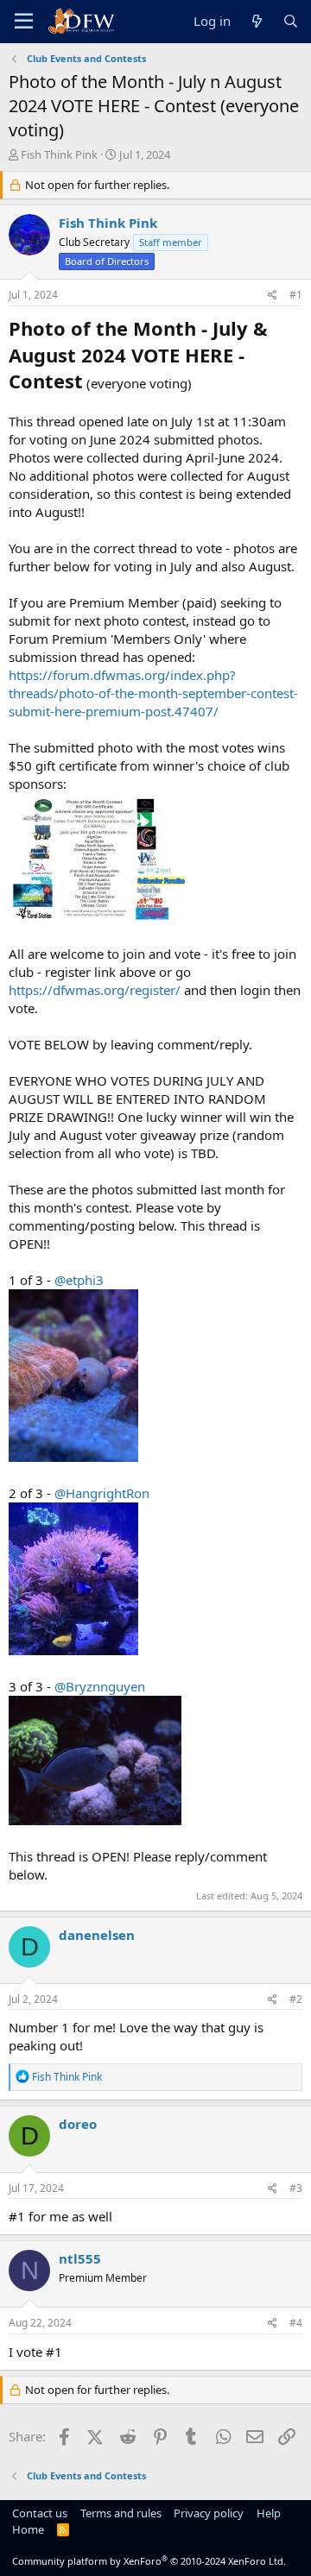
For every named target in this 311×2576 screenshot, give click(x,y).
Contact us (40, 2513)
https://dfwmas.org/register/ (95, 990)
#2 (296, 1999)
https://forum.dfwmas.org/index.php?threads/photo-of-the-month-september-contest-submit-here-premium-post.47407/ (153, 693)
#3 (296, 2188)
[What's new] (256, 21)
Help (269, 2513)
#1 (296, 295)
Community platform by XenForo (149, 2561)
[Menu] (24, 22)
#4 (296, 2323)
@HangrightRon (102, 1493)
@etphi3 (79, 1280)
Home (28, 2529)
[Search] (291, 21)
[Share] (273, 296)
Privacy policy (209, 2513)
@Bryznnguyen (100, 1686)
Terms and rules (121, 2513)
